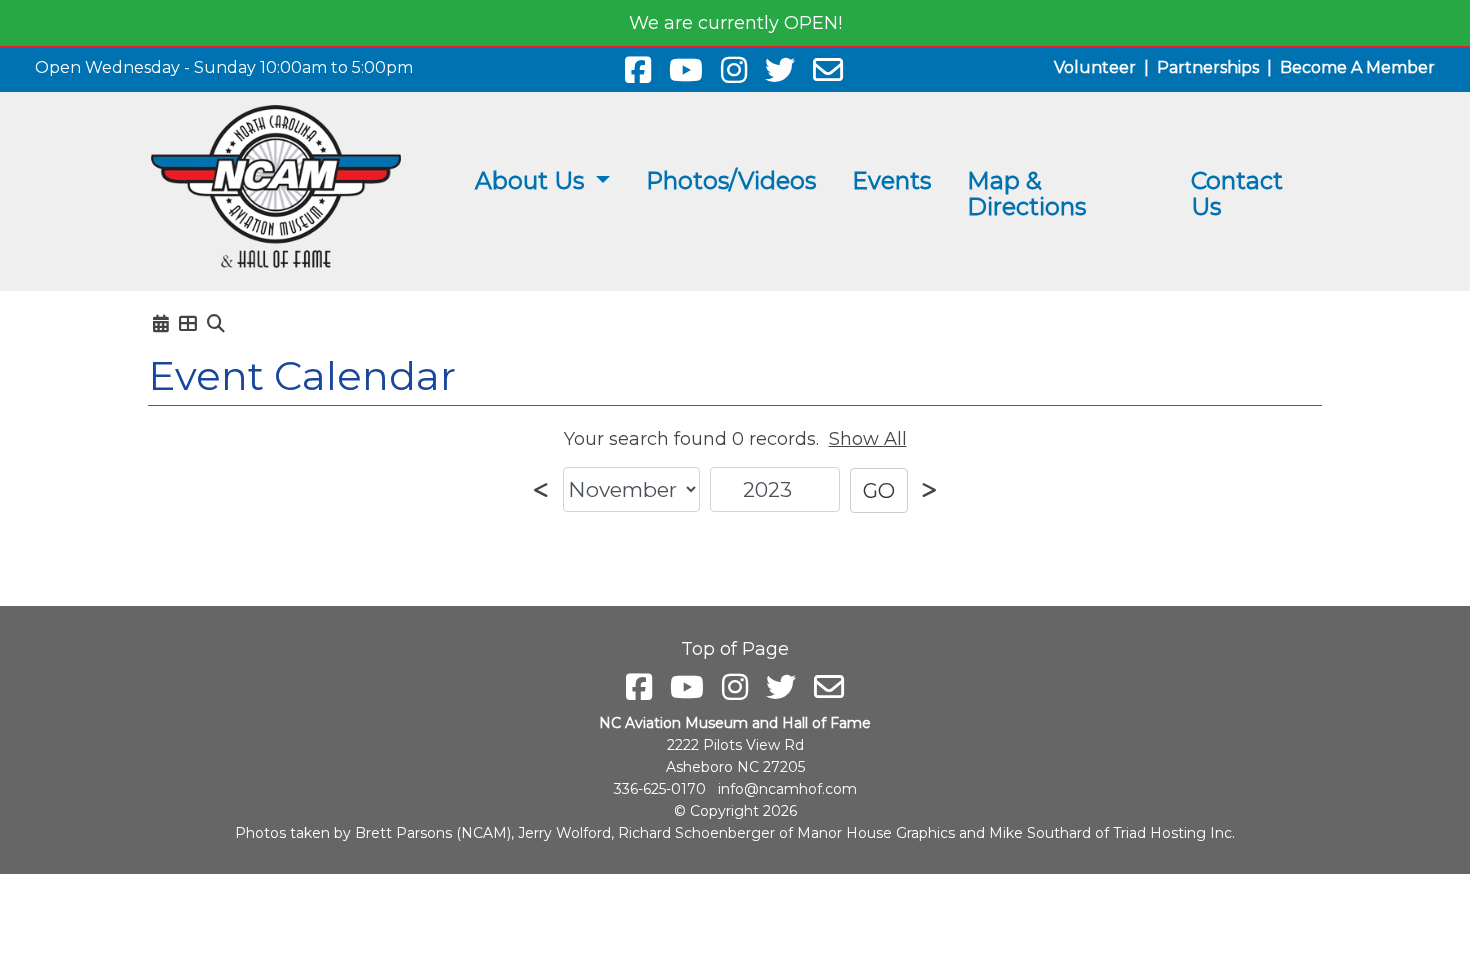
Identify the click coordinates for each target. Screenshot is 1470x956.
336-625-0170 (660, 789)
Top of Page (735, 649)
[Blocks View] (188, 324)
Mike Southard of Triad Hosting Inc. (1112, 833)
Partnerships (1208, 67)
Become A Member (1357, 67)
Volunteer (1095, 67)
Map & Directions (1026, 193)
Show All (868, 439)
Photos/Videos (731, 180)
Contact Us (1237, 193)
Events (891, 180)
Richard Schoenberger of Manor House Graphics (786, 833)
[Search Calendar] (216, 324)
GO (879, 490)
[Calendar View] (161, 324)
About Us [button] (532, 180)
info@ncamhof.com (787, 789)
